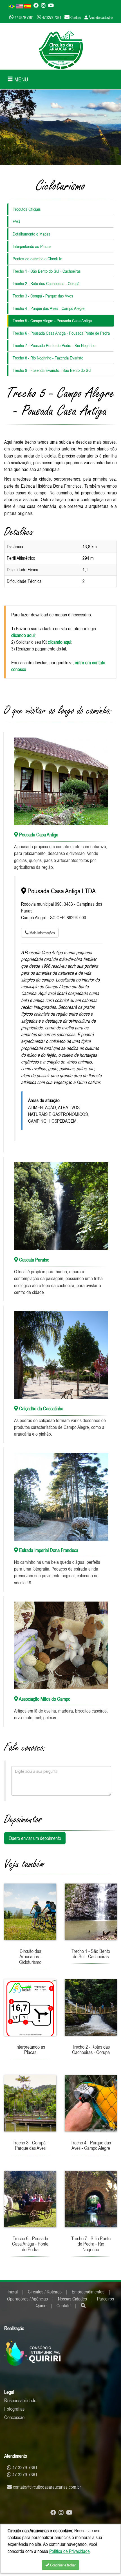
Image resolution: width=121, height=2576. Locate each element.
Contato (64, 2306)
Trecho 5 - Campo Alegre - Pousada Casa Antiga (52, 321)
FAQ (16, 221)
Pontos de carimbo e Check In (37, 259)
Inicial (13, 2292)
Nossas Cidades (72, 2299)
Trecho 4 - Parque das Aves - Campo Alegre (49, 308)
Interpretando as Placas (32, 246)
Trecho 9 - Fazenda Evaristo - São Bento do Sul (52, 370)
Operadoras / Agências (27, 2299)
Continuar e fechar (62, 2565)
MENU (21, 79)
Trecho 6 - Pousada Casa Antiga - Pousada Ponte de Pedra (61, 333)
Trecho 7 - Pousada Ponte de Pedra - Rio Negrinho (54, 345)
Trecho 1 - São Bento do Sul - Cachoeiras (47, 271)
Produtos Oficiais (27, 209)
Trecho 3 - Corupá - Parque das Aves (43, 296)
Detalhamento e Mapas (32, 234)
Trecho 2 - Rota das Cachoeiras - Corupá (46, 283)
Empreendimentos (88, 2292)
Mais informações (42, 933)
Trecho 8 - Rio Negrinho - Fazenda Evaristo (48, 358)
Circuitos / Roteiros (45, 2292)
